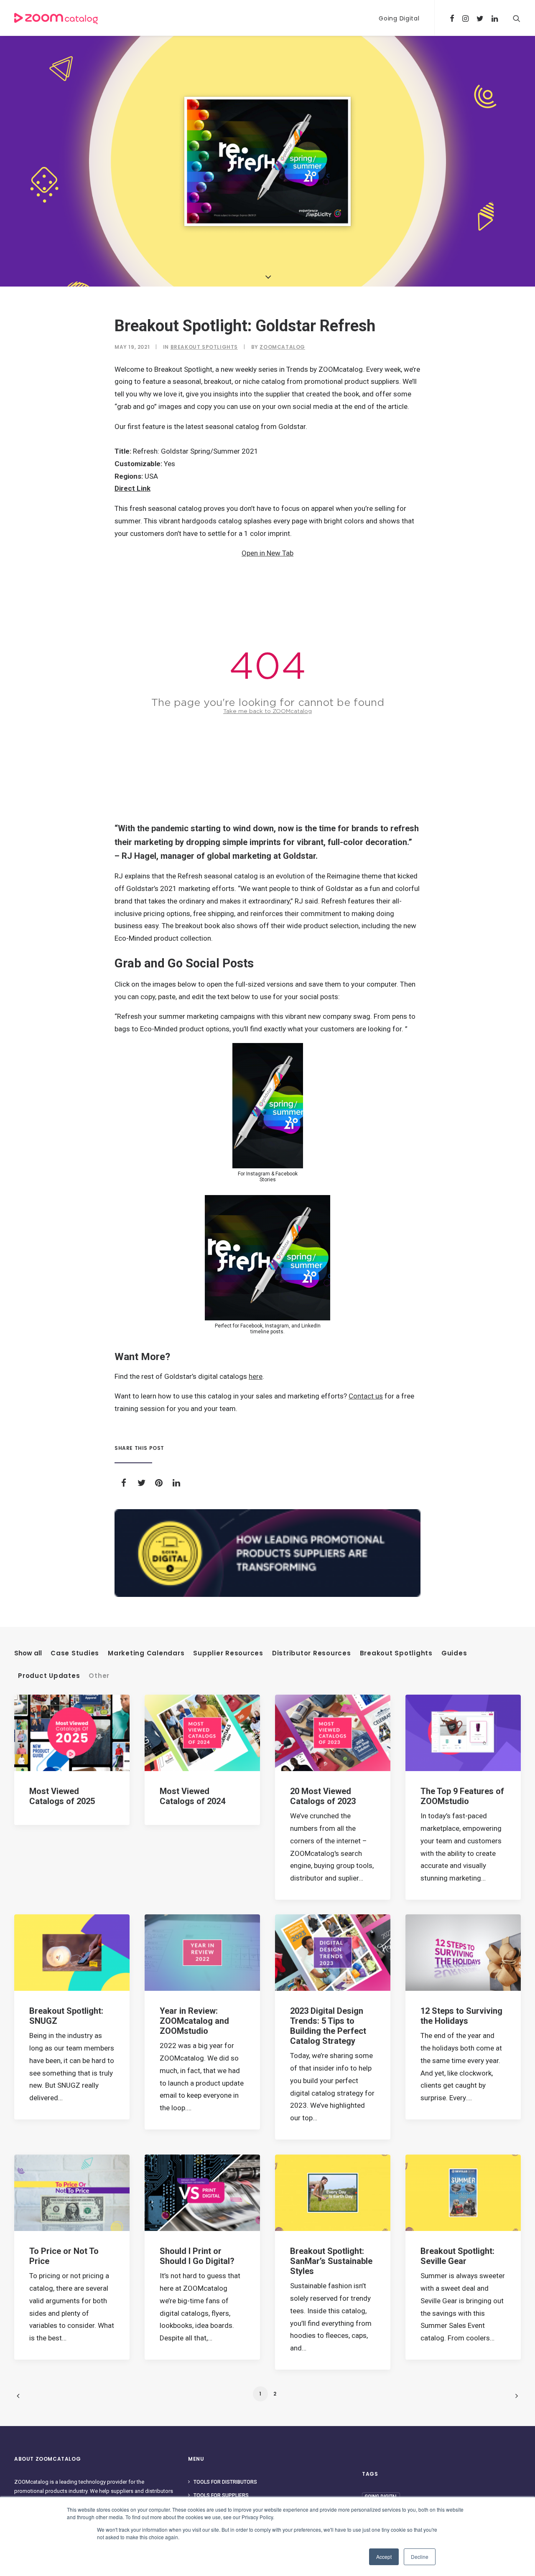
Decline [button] (420, 2557)
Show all (28, 1653)
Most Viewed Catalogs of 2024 (192, 1796)
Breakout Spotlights (204, 347)
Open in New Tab (267, 553)
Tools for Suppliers (221, 2495)
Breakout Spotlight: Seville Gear (457, 2256)
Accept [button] (384, 2557)
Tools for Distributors (225, 2482)
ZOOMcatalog (282, 347)
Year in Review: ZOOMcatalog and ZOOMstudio (194, 2021)
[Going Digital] (267, 1553)
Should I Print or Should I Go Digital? (197, 2256)
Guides (454, 1653)
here (256, 1376)
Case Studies (75, 1653)
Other (99, 1676)
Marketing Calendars (146, 1653)
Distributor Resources (312, 1653)
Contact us (366, 1396)
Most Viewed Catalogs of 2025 (62, 1796)
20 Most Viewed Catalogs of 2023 (323, 1796)
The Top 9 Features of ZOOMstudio (462, 1796)
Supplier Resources (228, 1653)
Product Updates (49, 1676)
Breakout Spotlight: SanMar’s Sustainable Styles (331, 2261)
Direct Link (132, 488)
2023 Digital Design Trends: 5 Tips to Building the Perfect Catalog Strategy (328, 2026)
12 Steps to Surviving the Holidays (461, 2016)
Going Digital (399, 18)
